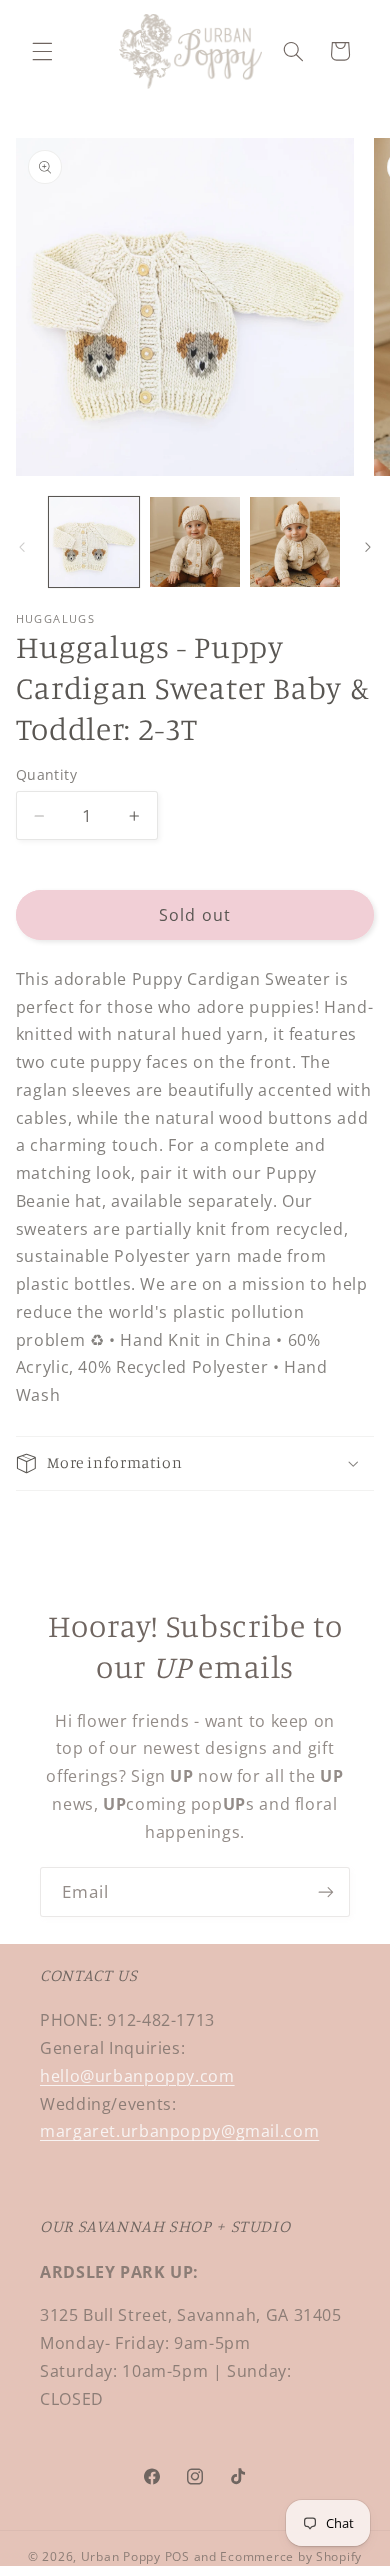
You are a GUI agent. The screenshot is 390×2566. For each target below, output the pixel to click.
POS (177, 2556)
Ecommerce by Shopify (291, 2556)
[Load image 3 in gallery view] (295, 542)
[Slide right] (368, 548)
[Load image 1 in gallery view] (94, 542)
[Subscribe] (326, 1891)
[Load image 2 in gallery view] (195, 542)
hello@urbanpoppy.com (137, 2076)
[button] (42, 51)
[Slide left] (22, 548)
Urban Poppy (121, 2556)
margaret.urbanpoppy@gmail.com (179, 2131)
